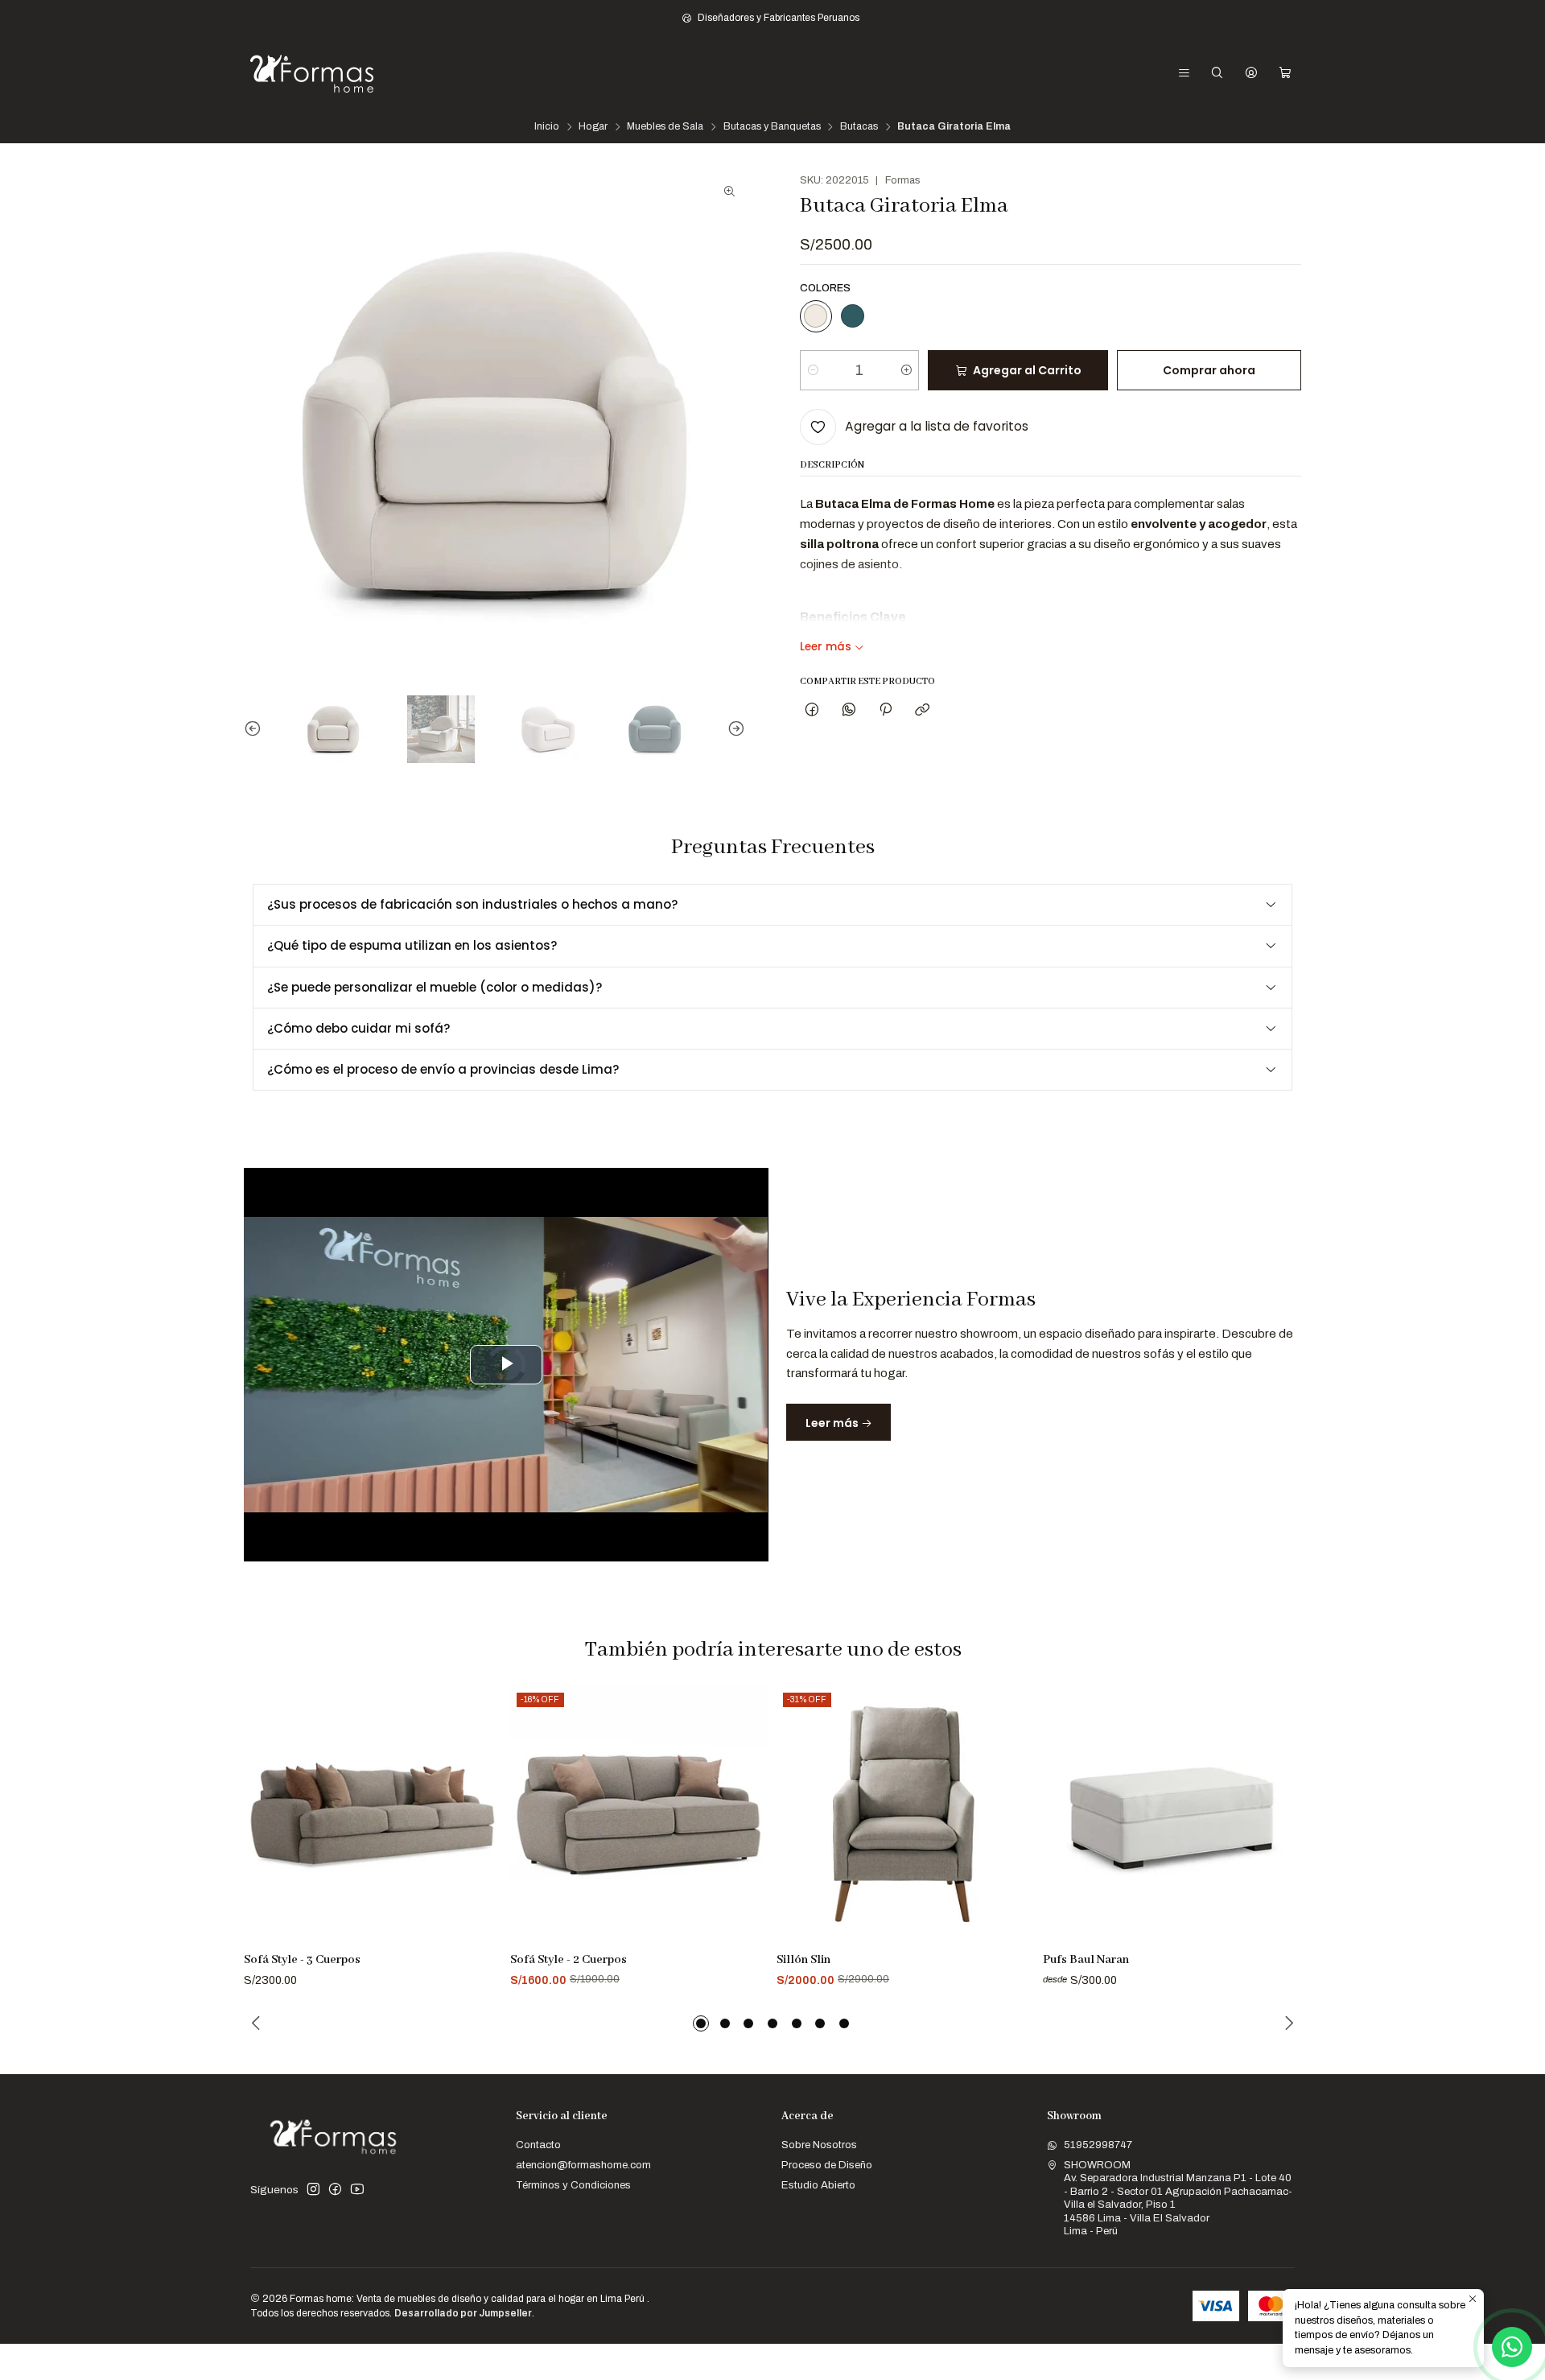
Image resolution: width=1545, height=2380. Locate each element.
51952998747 (1098, 2145)
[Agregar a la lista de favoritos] (483, 1797)
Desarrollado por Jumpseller (463, 2313)
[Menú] (1184, 73)
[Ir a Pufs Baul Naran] (1172, 1815)
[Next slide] (733, 729)
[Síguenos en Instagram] (313, 2190)
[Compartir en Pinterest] (885, 710)
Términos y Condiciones (573, 2185)
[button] (701, 2023)
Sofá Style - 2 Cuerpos (569, 1960)
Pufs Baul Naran (1086, 1960)
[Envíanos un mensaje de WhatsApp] (1512, 2347)
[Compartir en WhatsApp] (849, 710)
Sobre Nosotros (819, 2145)
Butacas (859, 127)
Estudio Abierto (818, 2185)
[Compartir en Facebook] (812, 710)
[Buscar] (1217, 73)
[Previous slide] (256, 729)
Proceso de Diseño (827, 2165)
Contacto (538, 2145)
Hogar (593, 127)
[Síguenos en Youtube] (357, 2190)
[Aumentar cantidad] (906, 370)
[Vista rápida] (483, 1833)
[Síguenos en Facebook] (335, 2190)
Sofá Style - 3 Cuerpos (302, 1960)
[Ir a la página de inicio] (312, 74)
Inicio (547, 127)
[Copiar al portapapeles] (923, 710)
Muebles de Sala (665, 127)
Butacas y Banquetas (772, 127)
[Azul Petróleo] (852, 316)
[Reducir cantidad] (813, 370)
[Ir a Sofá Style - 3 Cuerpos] (373, 1815)
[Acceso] (1251, 73)
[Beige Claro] (816, 316)
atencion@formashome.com (583, 2165)
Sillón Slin (803, 1960)
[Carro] (1285, 73)
